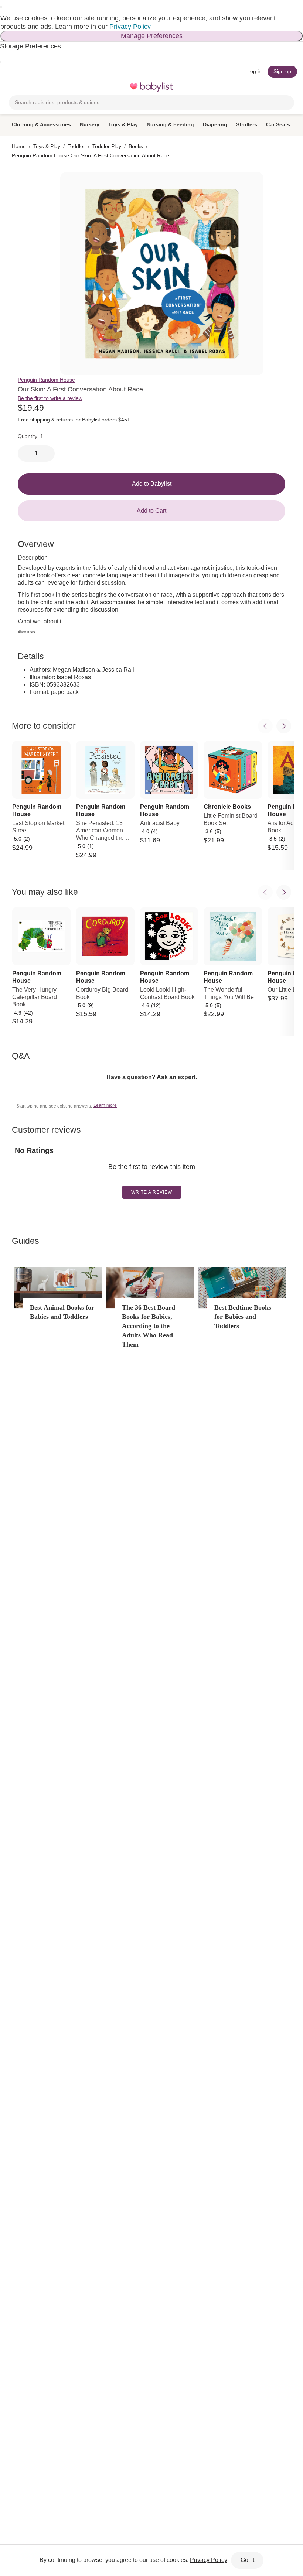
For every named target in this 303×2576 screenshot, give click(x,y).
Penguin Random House (46, 380)
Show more (26, 632)
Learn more (105, 1105)
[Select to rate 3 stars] (151, 1178)
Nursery (90, 124)
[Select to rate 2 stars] (148, 1178)
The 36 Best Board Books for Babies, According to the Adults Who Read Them (149, 1326)
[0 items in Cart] (290, 87)
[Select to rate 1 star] (145, 1178)
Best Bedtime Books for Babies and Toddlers (243, 1317)
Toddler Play (107, 146)
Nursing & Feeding (170, 124)
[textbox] (151, 1091)
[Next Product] (284, 726)
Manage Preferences (152, 36)
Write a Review (152, 1192)
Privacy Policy (130, 27)
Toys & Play (123, 124)
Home (19, 146)
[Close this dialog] (1, 7)
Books (136, 146)
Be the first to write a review (50, 398)
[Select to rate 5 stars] (157, 1178)
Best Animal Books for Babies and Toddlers (62, 1312)
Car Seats (278, 124)
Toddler (76, 146)
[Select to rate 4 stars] (154, 1178)
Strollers (247, 124)
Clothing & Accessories (41, 124)
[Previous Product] (265, 726)
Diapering (215, 124)
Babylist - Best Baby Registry (151, 87)
